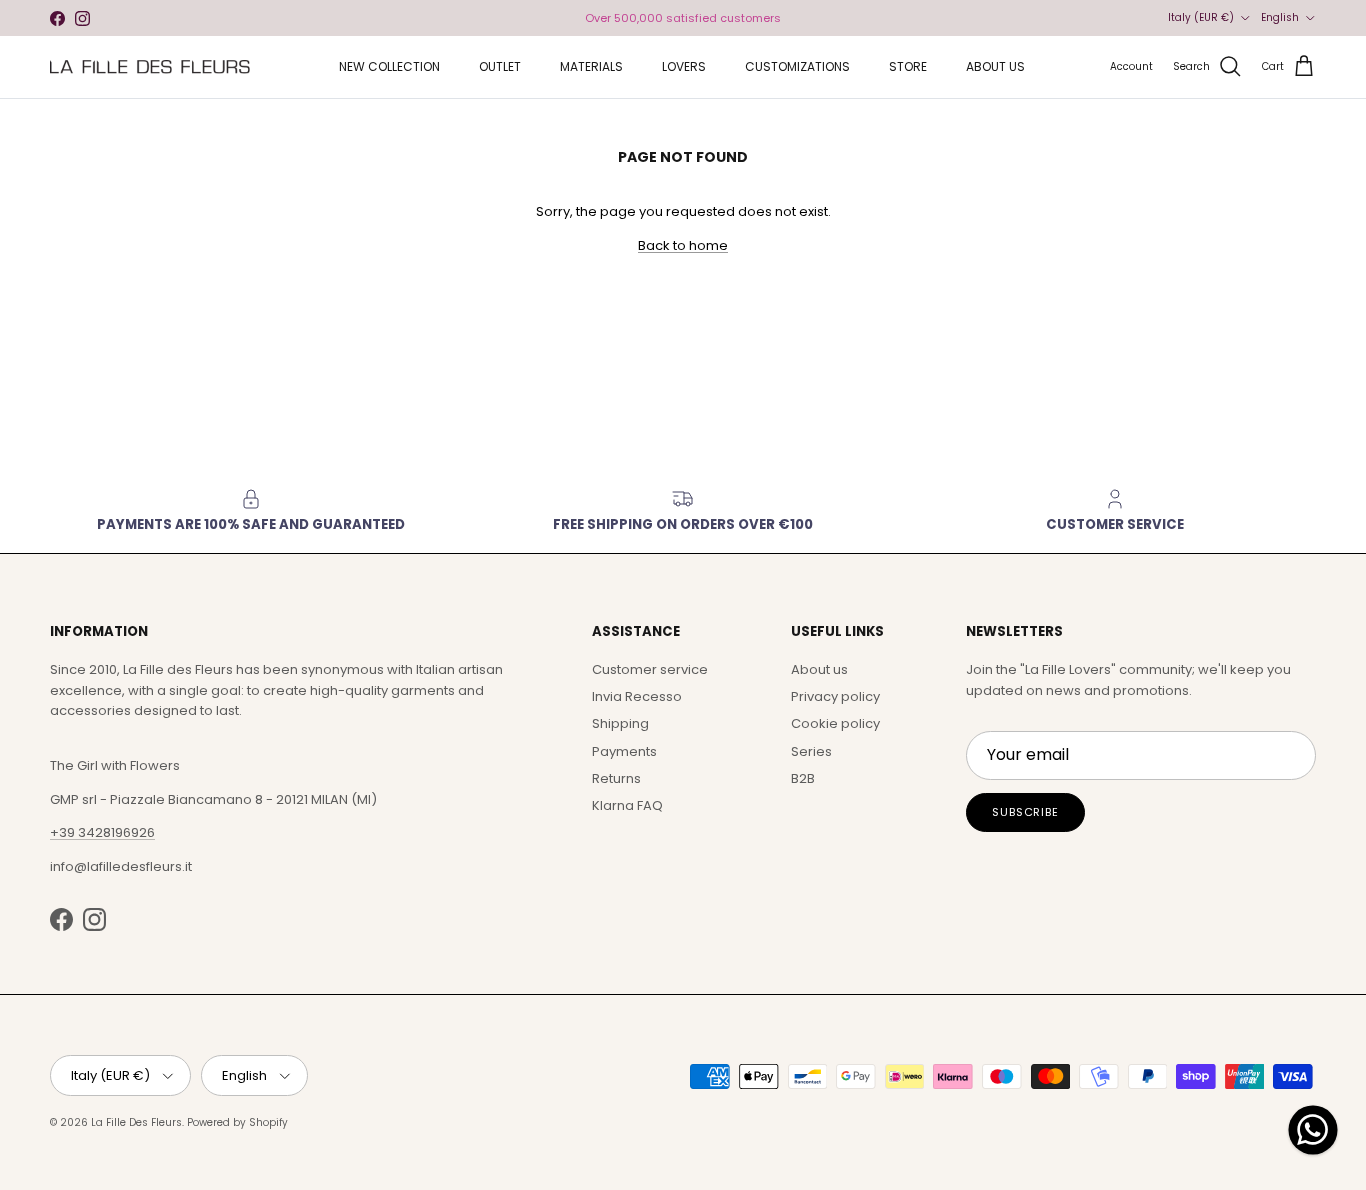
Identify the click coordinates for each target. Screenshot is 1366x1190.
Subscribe (1025, 812)
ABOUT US (995, 66)
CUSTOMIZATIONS (797, 66)
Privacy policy (835, 696)
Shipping (620, 723)
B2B (803, 778)
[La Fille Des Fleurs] (150, 66)
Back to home (683, 245)
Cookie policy (835, 723)
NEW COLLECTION (389, 66)
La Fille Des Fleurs (136, 1122)
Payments (624, 751)
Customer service (650, 669)
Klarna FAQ (627, 805)
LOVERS (684, 66)
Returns (616, 778)
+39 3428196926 (102, 832)
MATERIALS (591, 66)
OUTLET (500, 66)
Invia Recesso (637, 696)
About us (819, 669)
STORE (908, 66)
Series (811, 751)
